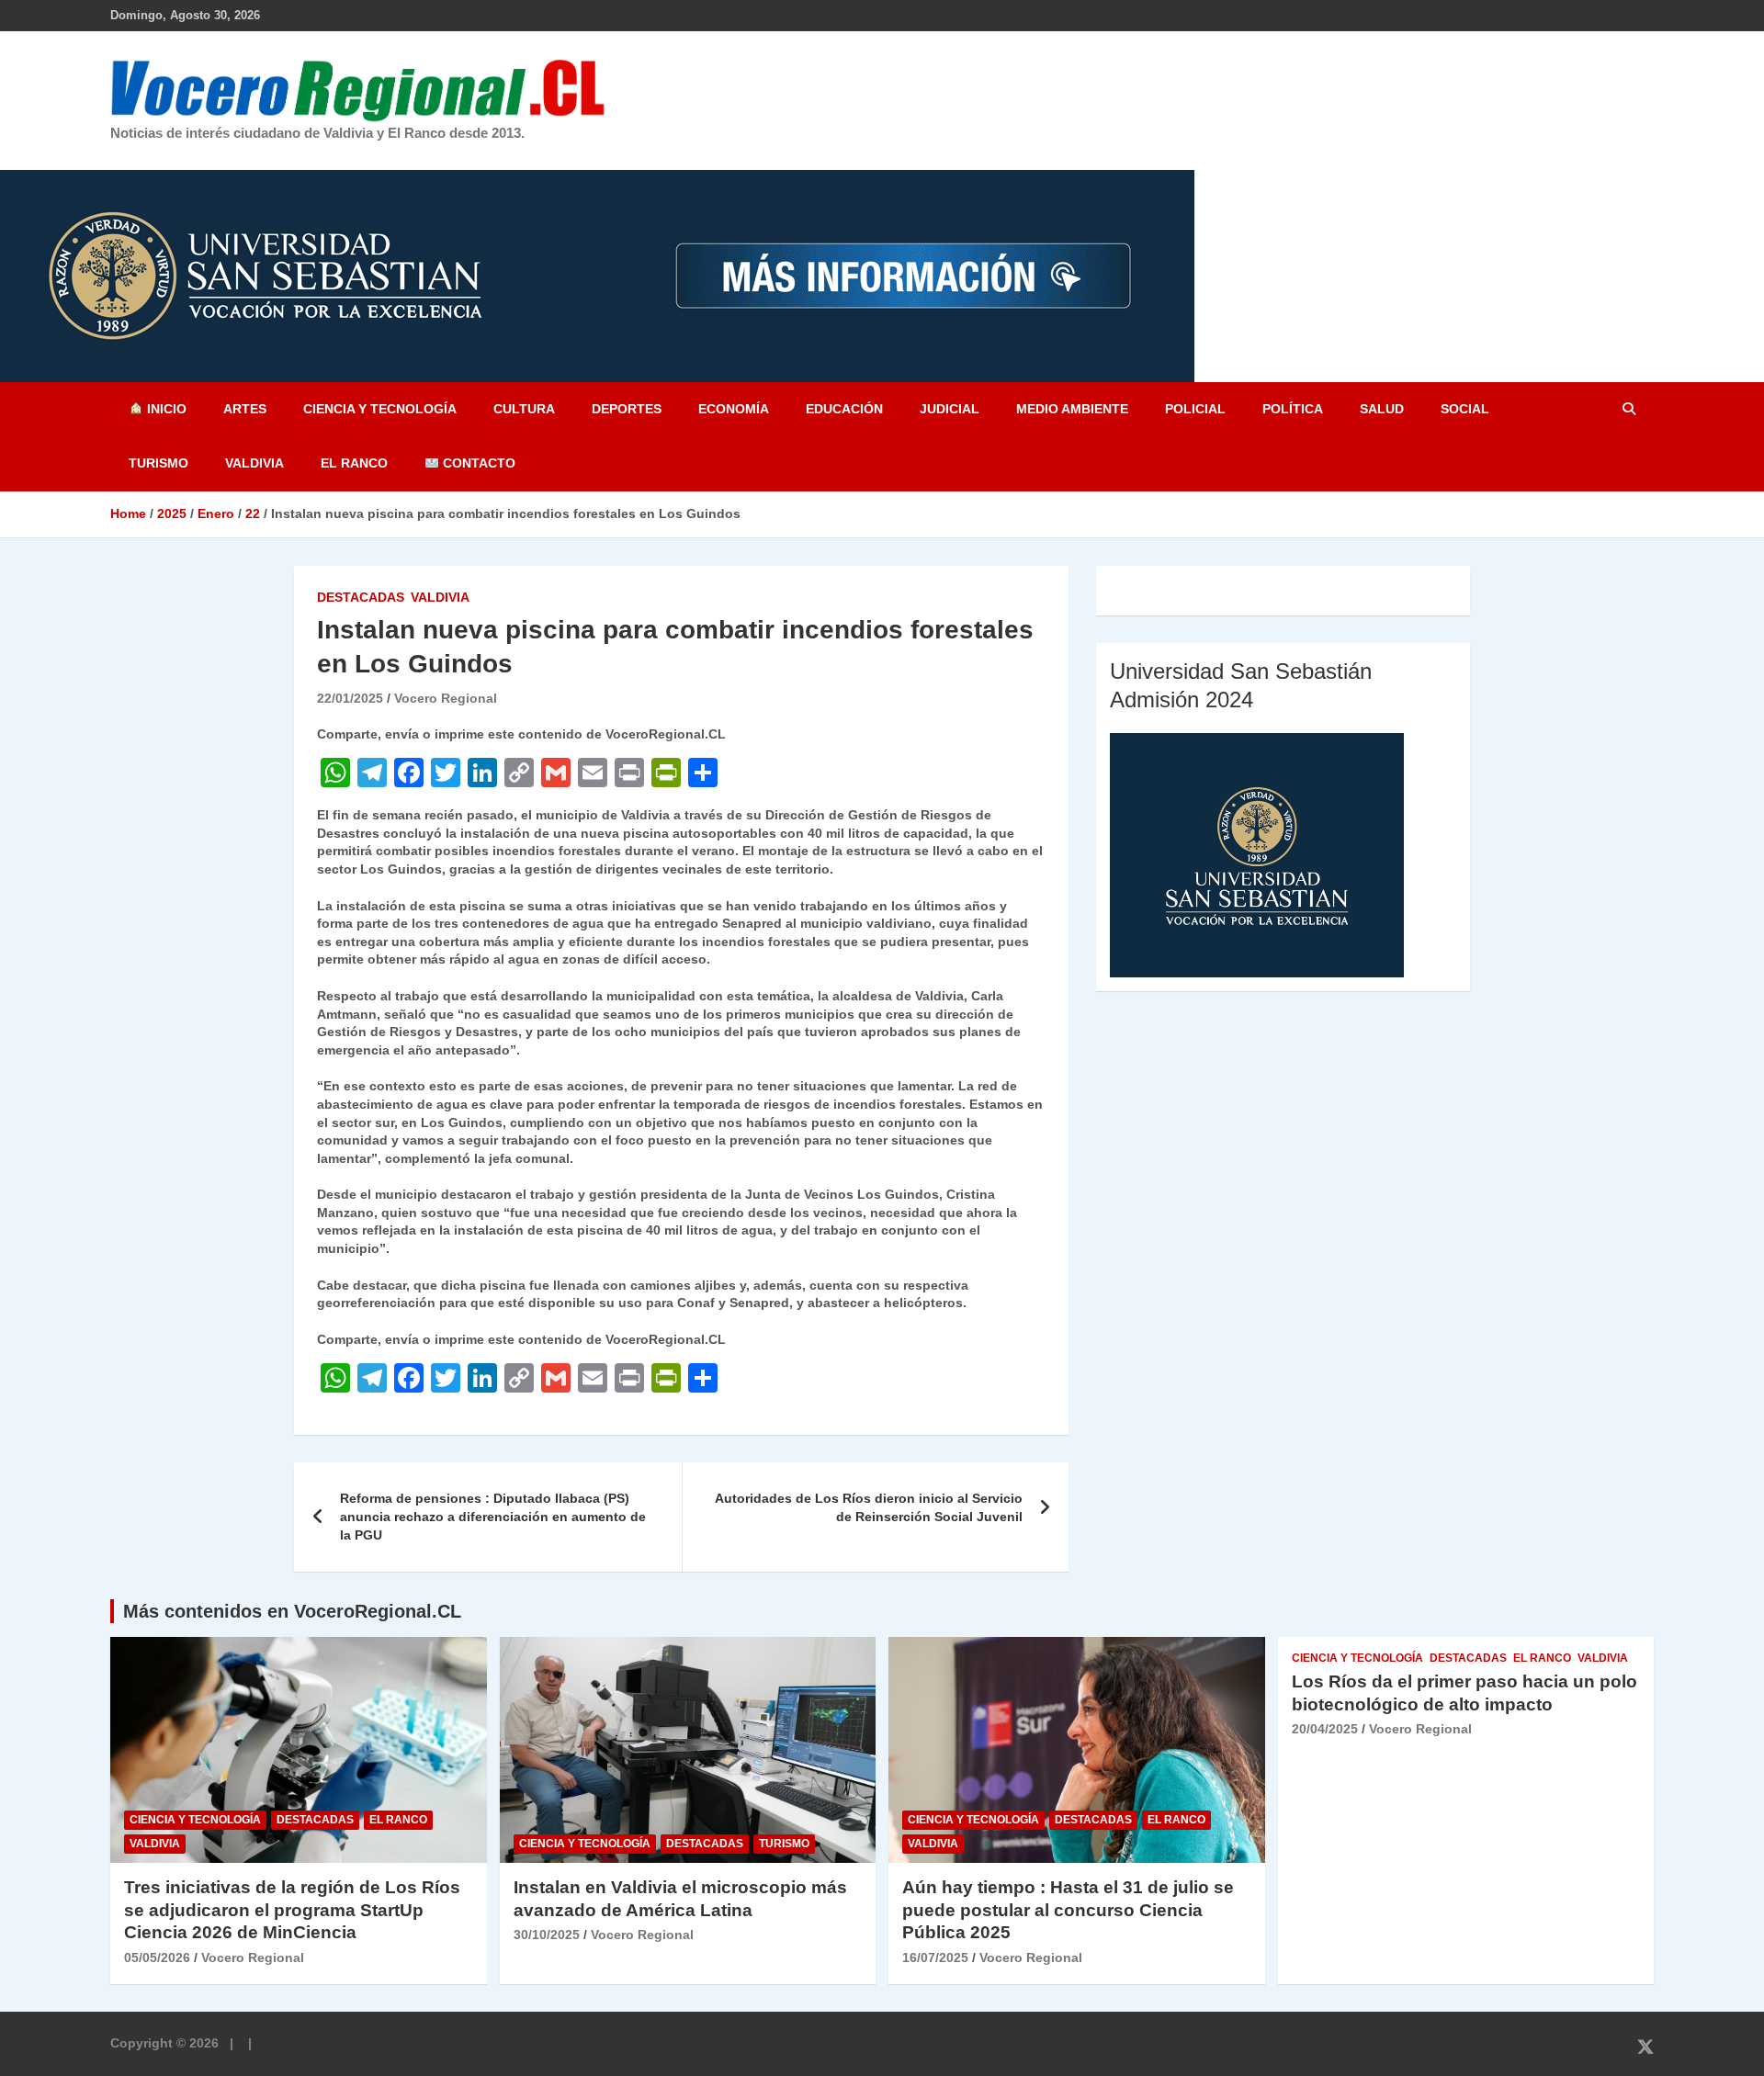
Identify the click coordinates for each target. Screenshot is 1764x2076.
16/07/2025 (935, 1958)
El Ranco (354, 463)
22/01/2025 (350, 698)
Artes (245, 409)
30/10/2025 (547, 1935)
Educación (844, 409)
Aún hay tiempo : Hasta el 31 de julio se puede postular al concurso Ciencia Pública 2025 (1068, 1910)
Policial (1195, 409)
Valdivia (254, 463)
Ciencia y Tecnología (380, 409)
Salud (1382, 409)
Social (1465, 409)
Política (1293, 409)
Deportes (627, 409)
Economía (734, 409)
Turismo (158, 463)
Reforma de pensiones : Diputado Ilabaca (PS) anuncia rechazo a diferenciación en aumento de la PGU (493, 1516)
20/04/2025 (1325, 1729)
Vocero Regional (446, 698)
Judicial (950, 409)
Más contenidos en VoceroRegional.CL (292, 1611)
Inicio (165, 409)
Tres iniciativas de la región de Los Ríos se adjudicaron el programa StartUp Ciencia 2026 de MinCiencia (292, 1910)
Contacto (477, 463)
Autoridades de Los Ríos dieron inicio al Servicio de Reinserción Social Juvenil (869, 1507)
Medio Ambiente (1072, 409)
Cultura (524, 409)
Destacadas (361, 597)
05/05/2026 (157, 1958)
